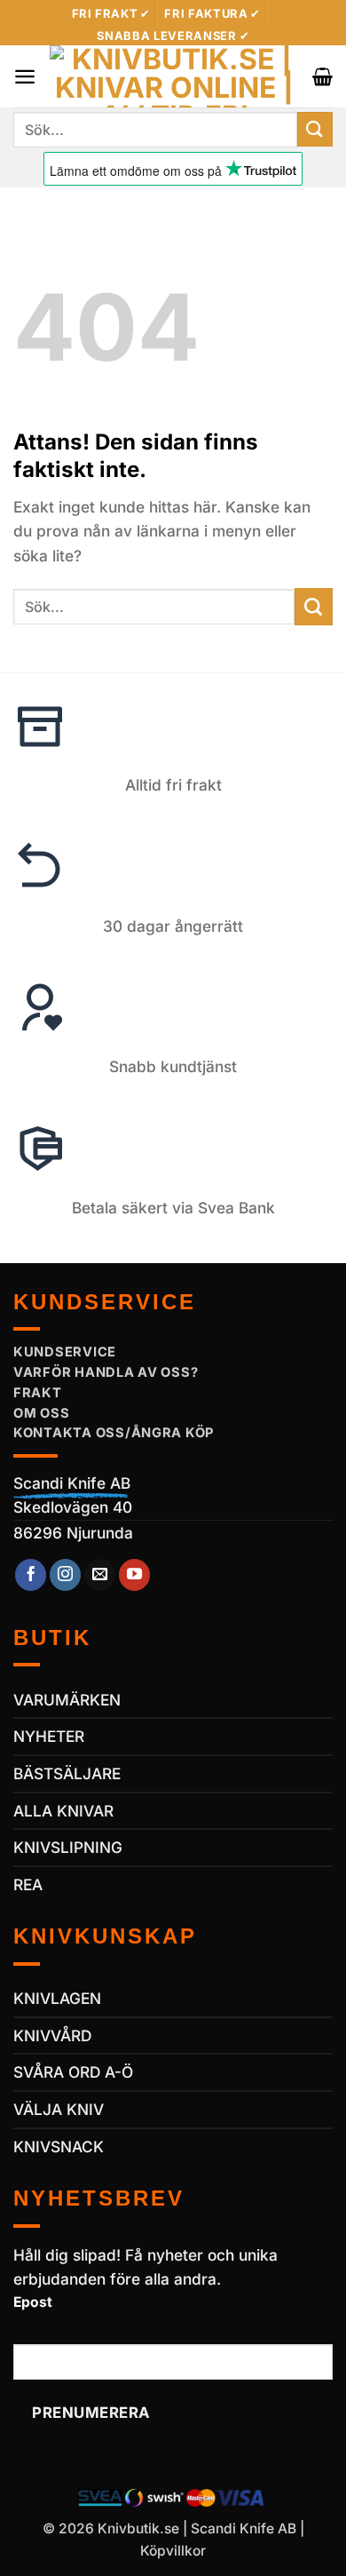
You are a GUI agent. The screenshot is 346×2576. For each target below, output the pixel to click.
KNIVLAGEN (57, 1998)
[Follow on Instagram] (66, 1575)
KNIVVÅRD (52, 2035)
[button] (25, 76)
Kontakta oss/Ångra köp (114, 1433)
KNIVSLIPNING (68, 1847)
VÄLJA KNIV (59, 2109)
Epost (33, 2302)
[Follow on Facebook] (31, 1575)
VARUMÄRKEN (67, 1700)
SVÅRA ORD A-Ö (73, 2072)
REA (28, 1884)
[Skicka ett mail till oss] (100, 1575)
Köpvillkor (173, 2551)
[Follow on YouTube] (135, 1575)
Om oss (41, 1413)
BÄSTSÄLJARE (67, 1773)
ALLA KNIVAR (63, 1811)
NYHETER (49, 1736)
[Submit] (315, 129)
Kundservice (65, 1352)
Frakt (38, 1393)
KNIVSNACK (59, 2147)
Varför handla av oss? (106, 1372)
